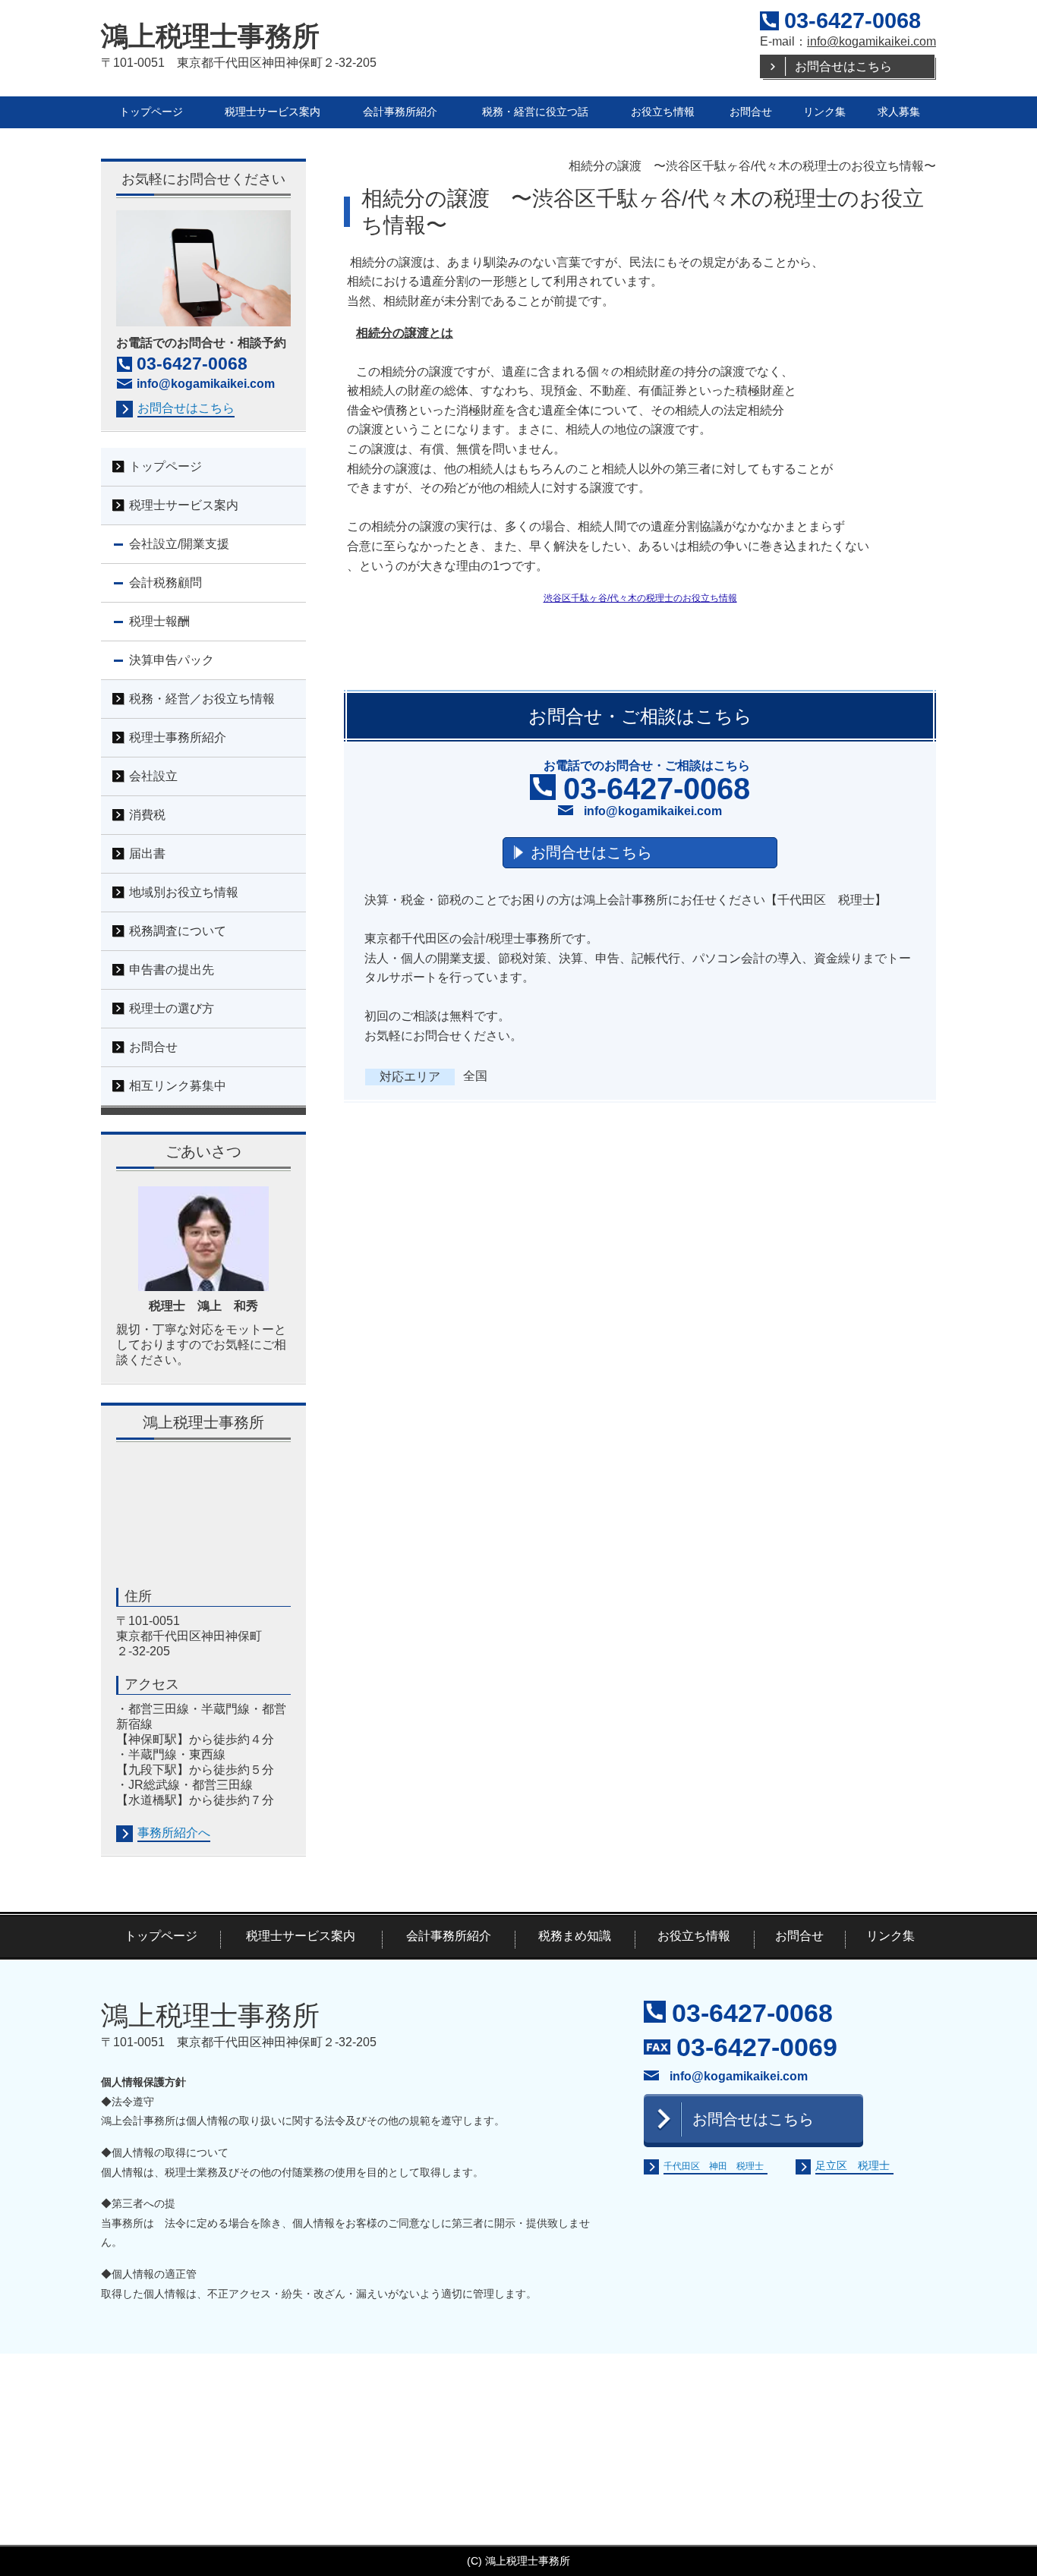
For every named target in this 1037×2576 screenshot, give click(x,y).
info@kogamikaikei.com (872, 41)
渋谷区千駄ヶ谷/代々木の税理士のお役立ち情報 (640, 598)
